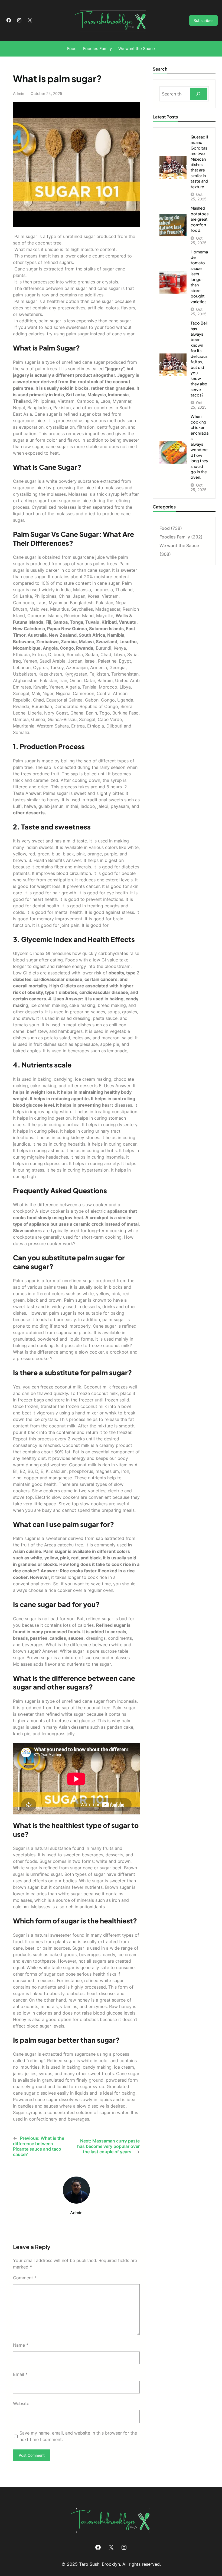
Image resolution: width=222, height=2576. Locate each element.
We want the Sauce (179, 545)
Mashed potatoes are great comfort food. (200, 219)
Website (21, 2403)
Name (21, 2345)
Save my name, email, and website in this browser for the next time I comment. (78, 2436)
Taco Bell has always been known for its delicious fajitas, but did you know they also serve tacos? (199, 359)
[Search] (199, 94)
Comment (25, 2278)
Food (165, 528)
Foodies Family (175, 537)
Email (20, 2374)
